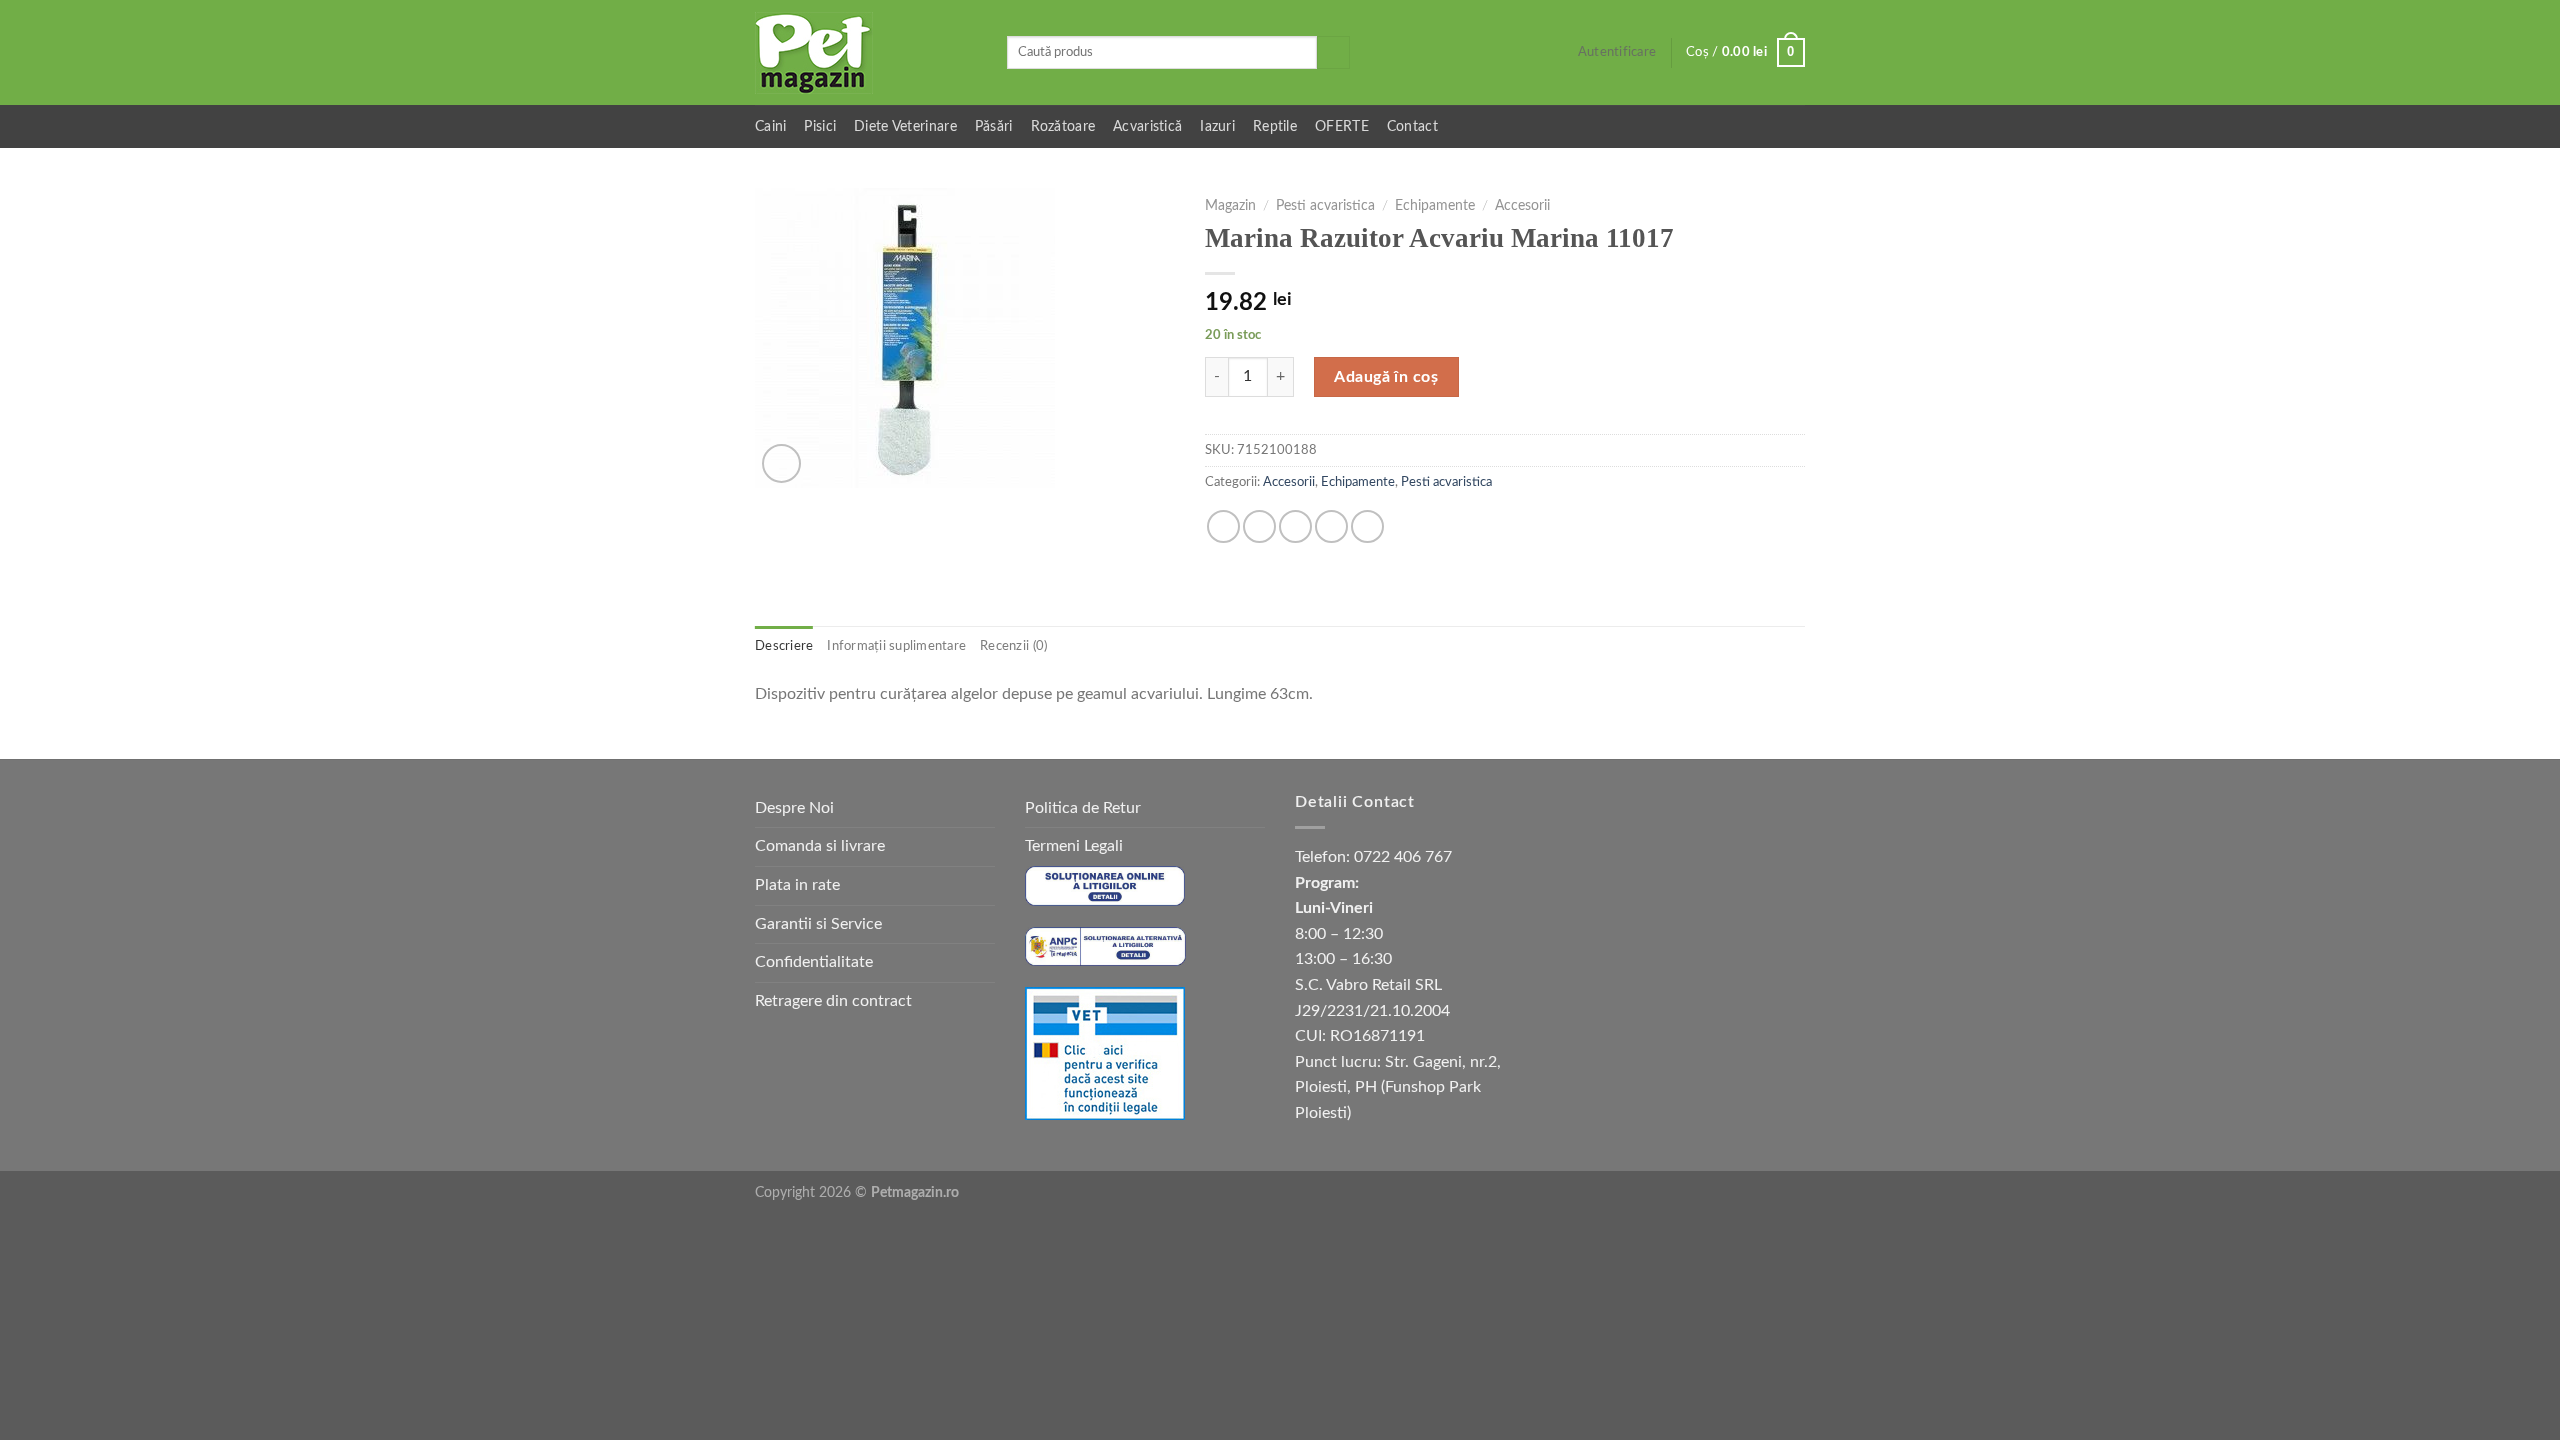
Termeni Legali (1074, 846)
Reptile (1275, 126)
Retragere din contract (833, 1001)
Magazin (1230, 206)
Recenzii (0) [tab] (1013, 646)
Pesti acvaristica (1325, 206)
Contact (1412, 126)
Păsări (994, 126)
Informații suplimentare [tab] (896, 646)
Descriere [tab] (784, 646)
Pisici (820, 126)
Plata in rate (797, 885)
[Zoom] (781, 463)
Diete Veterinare (905, 126)
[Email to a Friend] (1295, 526)
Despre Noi (794, 808)
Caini (770, 126)
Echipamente (1435, 206)
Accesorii (1522, 206)
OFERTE (1342, 126)
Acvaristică (1147, 126)
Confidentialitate (814, 962)
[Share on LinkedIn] (1367, 526)
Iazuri (1217, 126)
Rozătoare (1063, 126)
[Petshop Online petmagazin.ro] (866, 53)
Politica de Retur (1083, 808)
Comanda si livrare (820, 846)
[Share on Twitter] (1259, 526)
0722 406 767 (1403, 857)
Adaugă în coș (1386, 377)
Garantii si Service (818, 924)
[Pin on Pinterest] (1331, 526)
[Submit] (1333, 53)
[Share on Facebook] (1223, 526)
